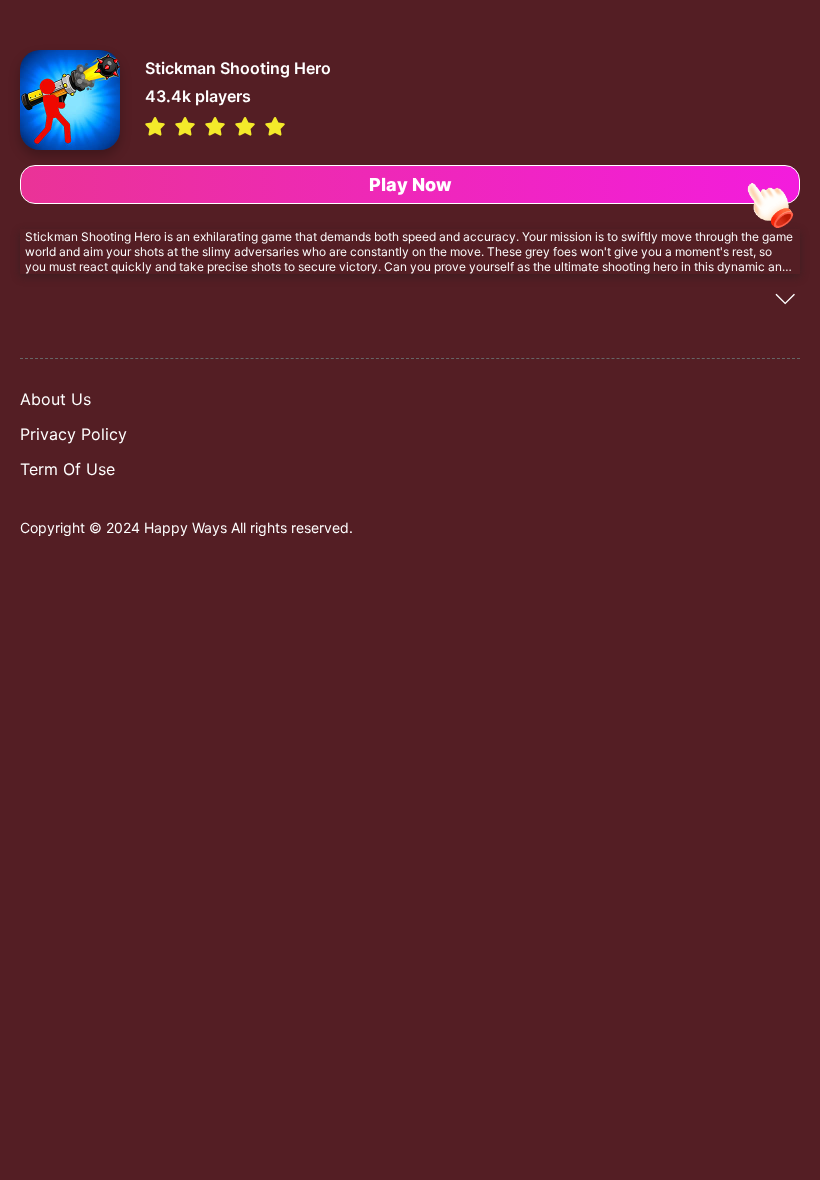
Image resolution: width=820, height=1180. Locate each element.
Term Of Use (67, 469)
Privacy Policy (73, 434)
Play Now (410, 184)
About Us (55, 399)
